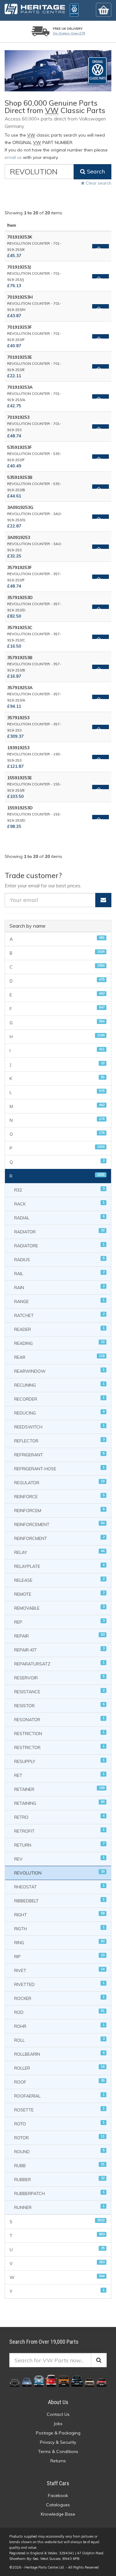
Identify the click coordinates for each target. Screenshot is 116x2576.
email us (13, 157)
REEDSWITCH (59, 1426)
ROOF (59, 2082)
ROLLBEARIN (59, 2054)
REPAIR (59, 1636)
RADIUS (59, 1259)
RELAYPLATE (59, 1566)
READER (59, 1329)
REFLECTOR (59, 1440)
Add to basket (101, 246)
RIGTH (59, 1928)
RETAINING (59, 1803)
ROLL (59, 2040)
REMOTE (59, 1594)
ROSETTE (59, 2109)
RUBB (59, 2165)
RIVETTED (59, 1984)
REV (59, 1859)
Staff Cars (58, 2483)
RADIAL (59, 1217)
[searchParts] (99, 2360)
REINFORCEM (59, 1510)
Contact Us (58, 2414)
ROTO (59, 2123)
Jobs (58, 2424)
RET (59, 1775)
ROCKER (59, 1998)
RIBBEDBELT (59, 1900)
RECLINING (59, 1385)
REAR (59, 1357)
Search (95, 171)
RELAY (59, 1552)
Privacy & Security (58, 2442)
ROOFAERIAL (59, 2095)
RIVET (59, 1970)
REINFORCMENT (59, 1538)
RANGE (59, 1301)
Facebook (58, 2495)
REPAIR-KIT (59, 1649)
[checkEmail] (103, 900)
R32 (59, 1190)
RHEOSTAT (59, 1886)
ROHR (59, 2026)
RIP (59, 1956)
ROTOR (59, 2137)
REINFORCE (59, 1496)
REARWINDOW (59, 1371)
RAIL (59, 1273)
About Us (58, 2402)
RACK (59, 1203)
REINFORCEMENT (59, 1524)
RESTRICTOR (59, 1747)
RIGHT (59, 1914)
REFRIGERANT (59, 1454)
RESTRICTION (59, 1733)
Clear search (98, 183)
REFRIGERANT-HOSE (59, 1468)
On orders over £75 (69, 33)
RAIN (59, 1287)
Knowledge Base (58, 2514)
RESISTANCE (59, 1691)
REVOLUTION (59, 1872)
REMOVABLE (59, 1608)
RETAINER (59, 1789)
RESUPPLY (59, 1761)
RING (59, 1942)
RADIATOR (59, 1231)
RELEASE (59, 1580)
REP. (59, 1622)
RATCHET (59, 1315)
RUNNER (59, 2207)
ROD (59, 2012)
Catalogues (58, 2505)
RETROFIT (59, 1831)
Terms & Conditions (58, 2451)
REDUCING (59, 1413)
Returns (58, 2461)
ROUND (59, 2151)
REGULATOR (59, 1482)
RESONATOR (59, 1719)
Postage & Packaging (58, 2433)
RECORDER (59, 1399)
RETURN (59, 1845)
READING (59, 1343)
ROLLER (59, 2068)
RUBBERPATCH (59, 2193)
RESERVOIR (59, 1677)
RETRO (59, 1817)
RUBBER (59, 2179)
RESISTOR (59, 1705)
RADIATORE (59, 1245)
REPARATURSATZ (59, 1663)
